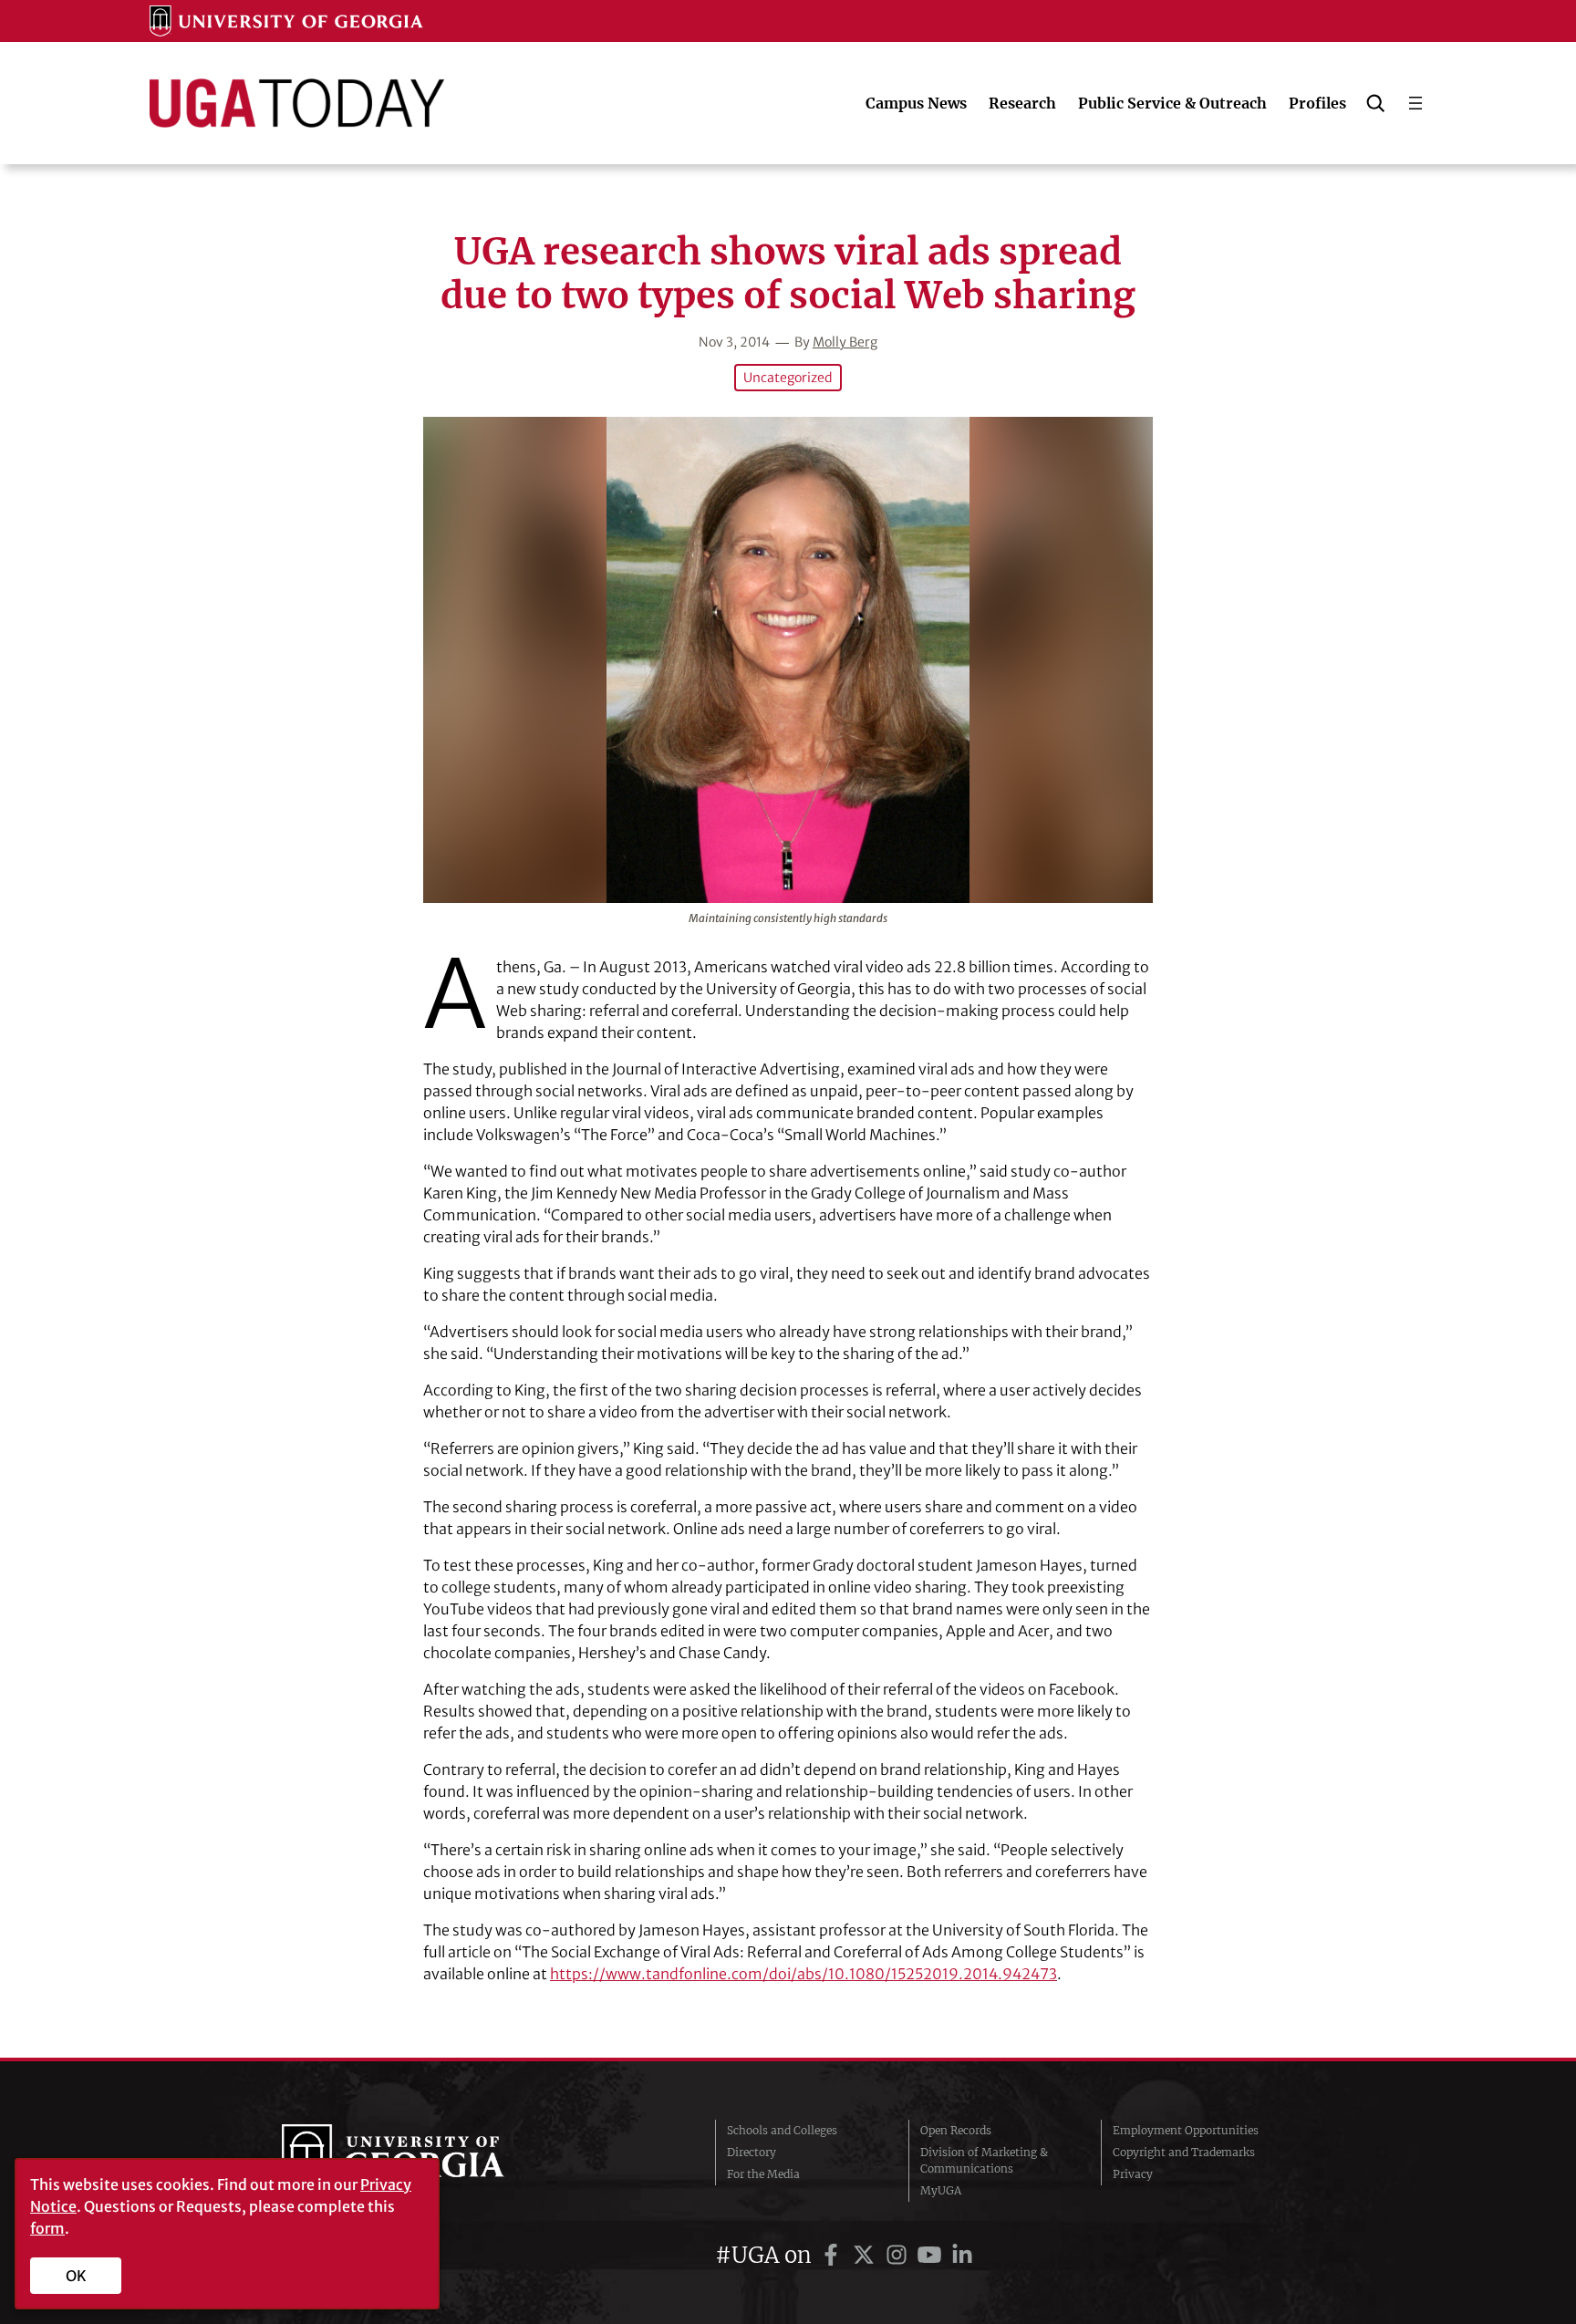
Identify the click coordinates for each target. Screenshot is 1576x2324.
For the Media (763, 2174)
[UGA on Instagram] (899, 2255)
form (47, 2228)
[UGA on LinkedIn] (962, 2255)
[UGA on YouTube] (932, 2255)
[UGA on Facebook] (834, 2255)
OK (76, 2276)
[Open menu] (1415, 103)
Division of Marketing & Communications (984, 2160)
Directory (752, 2152)
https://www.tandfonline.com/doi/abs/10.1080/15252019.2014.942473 (804, 1974)
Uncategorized (788, 378)
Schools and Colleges (782, 2130)
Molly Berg (845, 342)
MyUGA (941, 2190)
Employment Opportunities (1186, 2130)
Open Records (956, 2130)
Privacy (1133, 2174)
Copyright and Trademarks (1184, 2152)
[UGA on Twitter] (866, 2255)
